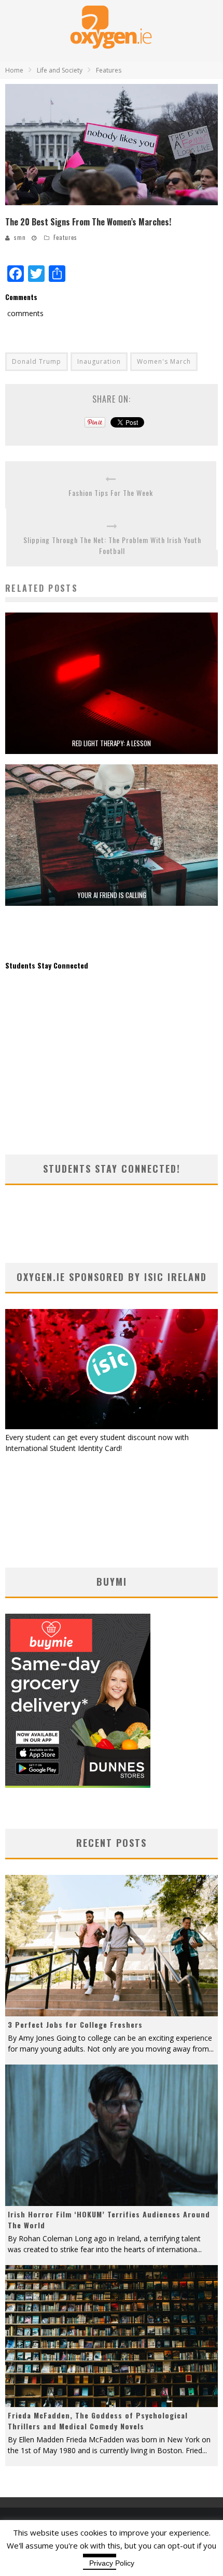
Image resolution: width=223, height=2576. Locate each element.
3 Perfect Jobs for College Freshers (75, 2024)
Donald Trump (37, 361)
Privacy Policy (112, 2563)
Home (14, 70)
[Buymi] (78, 1785)
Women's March (164, 361)
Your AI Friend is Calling (112, 895)
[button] (112, 145)
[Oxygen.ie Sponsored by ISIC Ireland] (112, 1426)
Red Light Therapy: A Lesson (112, 743)
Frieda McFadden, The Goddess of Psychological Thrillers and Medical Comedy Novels (98, 2421)
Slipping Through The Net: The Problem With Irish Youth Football (112, 545)
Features (65, 237)
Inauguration (99, 361)
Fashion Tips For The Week (111, 493)
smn (20, 237)
